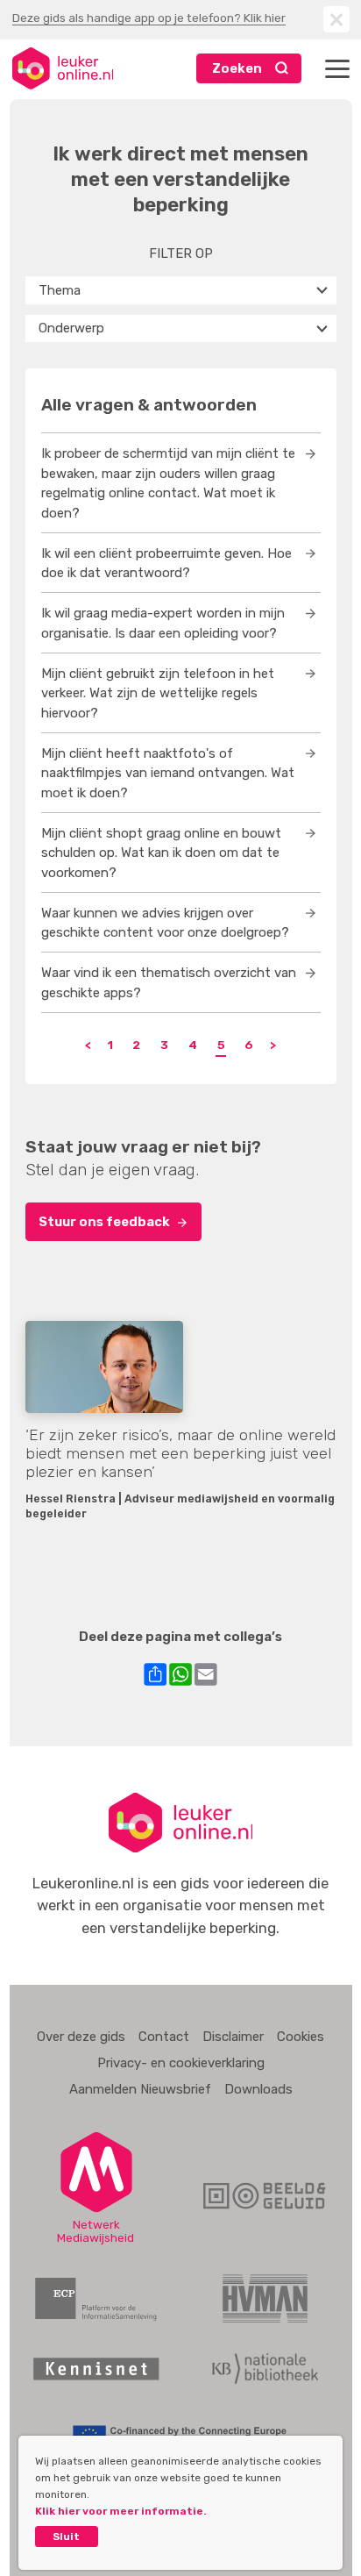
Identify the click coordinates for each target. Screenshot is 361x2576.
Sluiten (336, 19)
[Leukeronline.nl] (63, 68)
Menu (337, 68)
